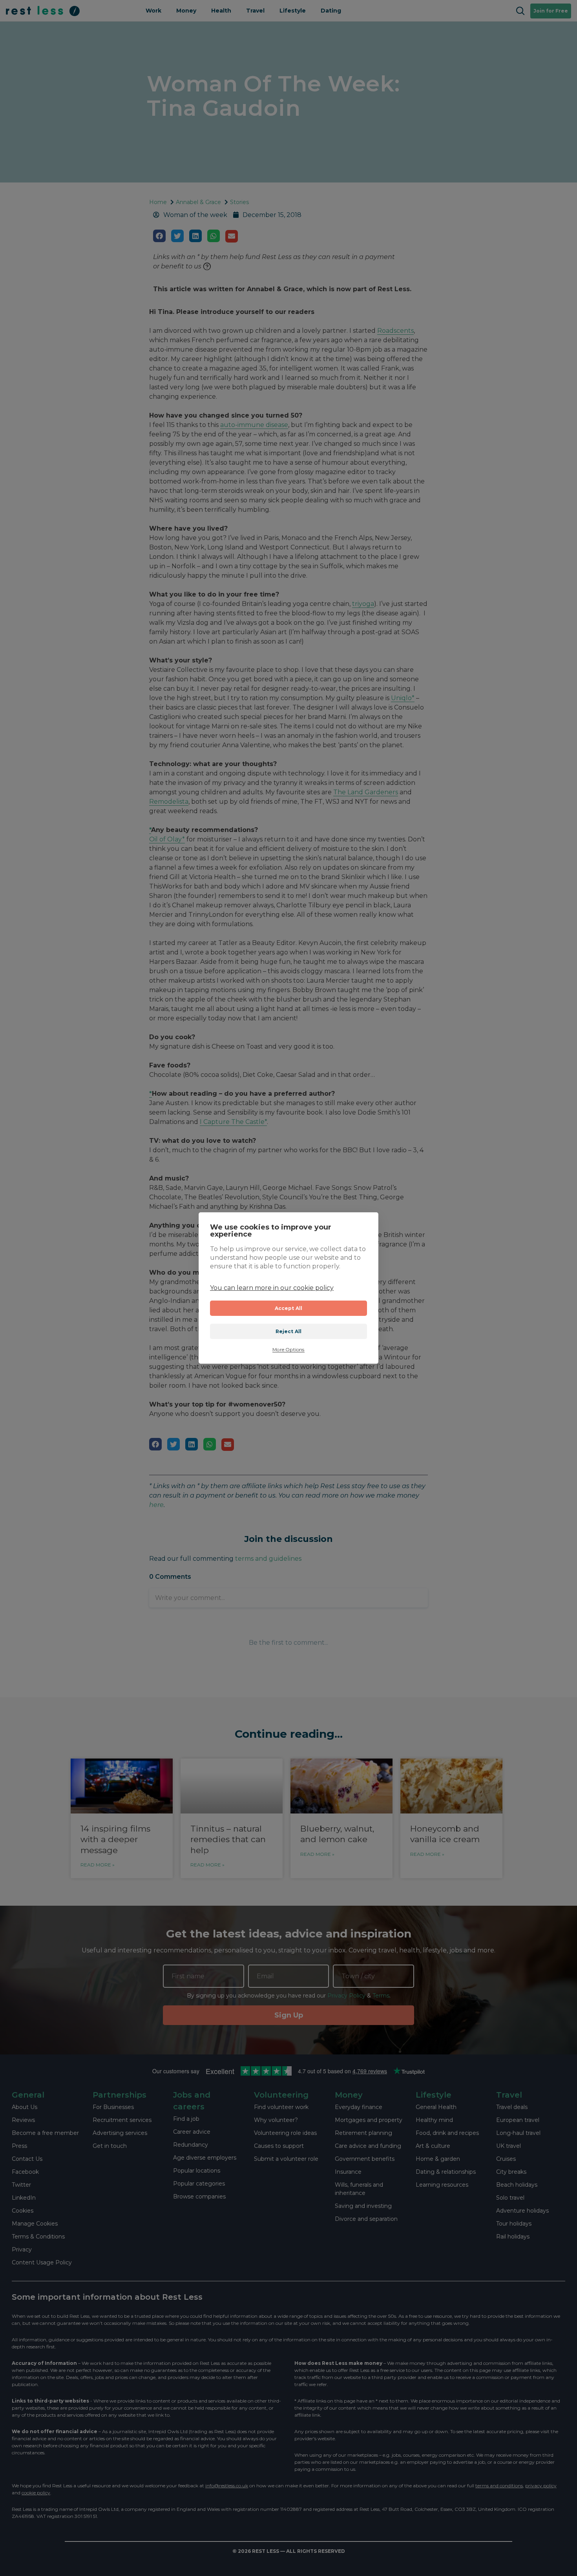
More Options (288, 1350)
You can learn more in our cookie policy (272, 1288)
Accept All (289, 1308)
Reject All (289, 1331)
